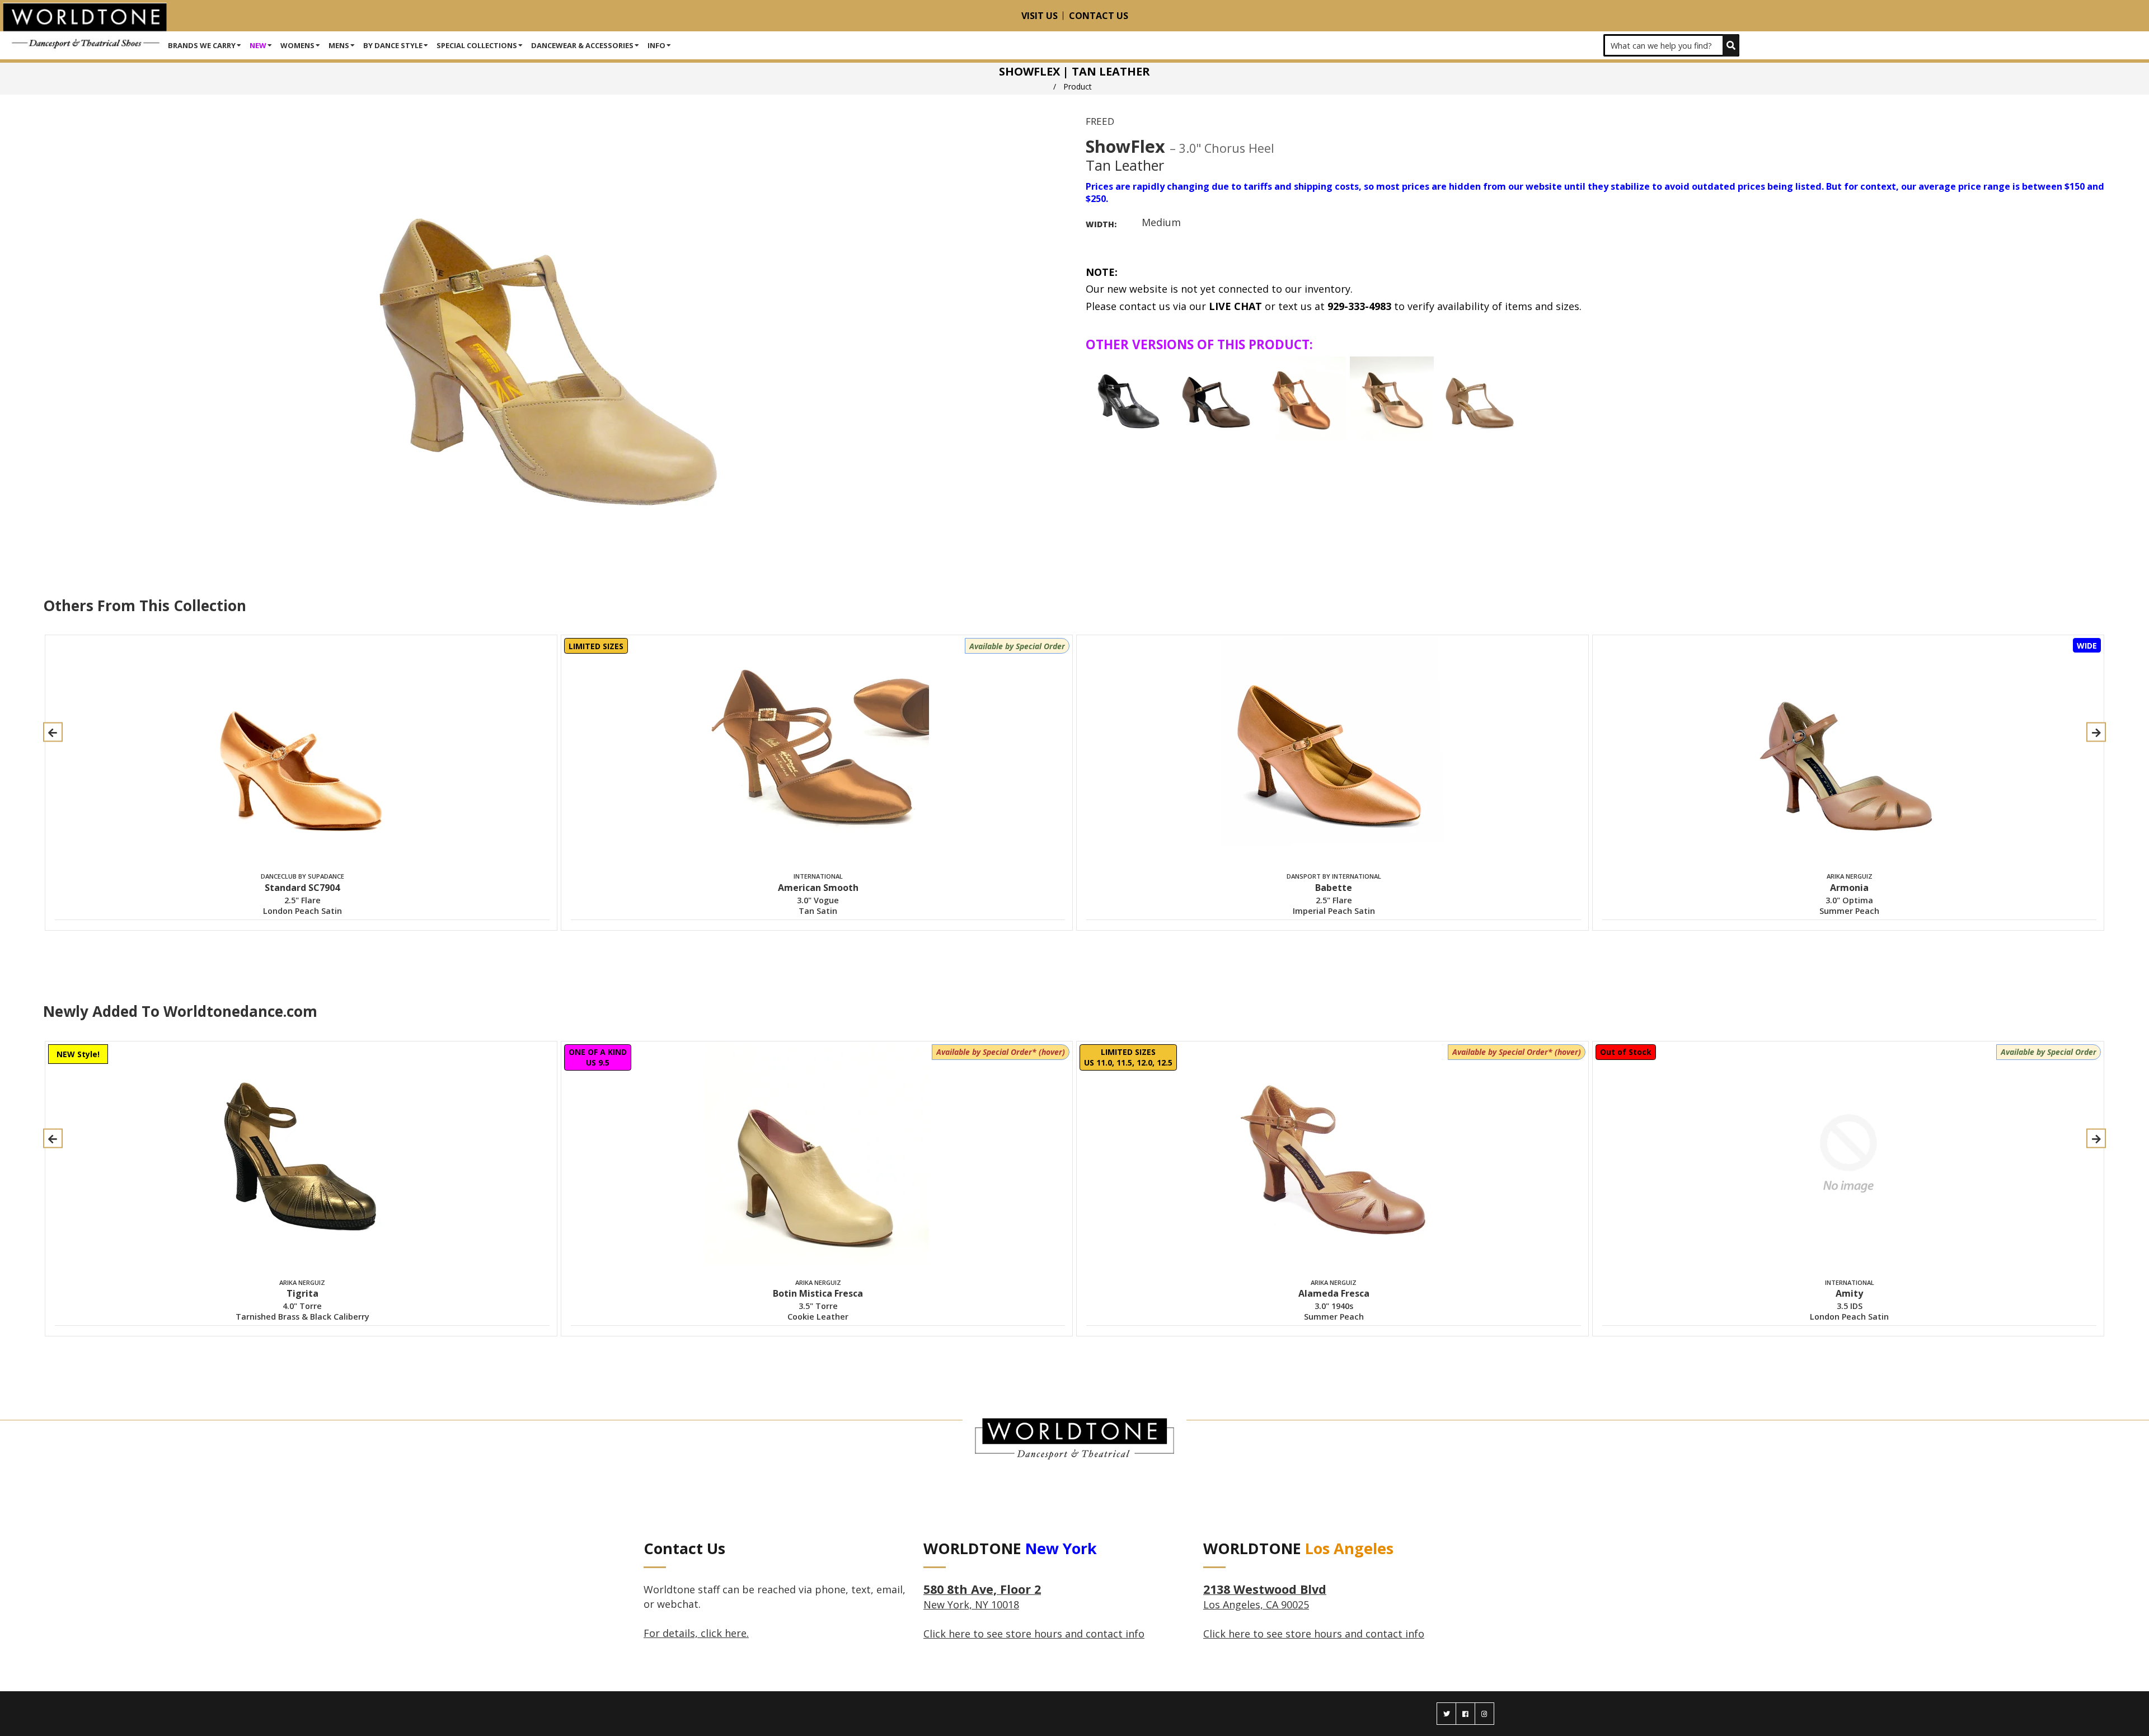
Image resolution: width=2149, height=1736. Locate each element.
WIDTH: (1101, 224)
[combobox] (1671, 45)
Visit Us (1040, 16)
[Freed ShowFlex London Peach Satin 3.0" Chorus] (1392, 398)
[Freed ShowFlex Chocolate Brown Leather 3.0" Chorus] (1216, 398)
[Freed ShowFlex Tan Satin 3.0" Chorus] (1304, 398)
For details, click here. (696, 1633)
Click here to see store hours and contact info (1034, 1634)
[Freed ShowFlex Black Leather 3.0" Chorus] (1128, 398)
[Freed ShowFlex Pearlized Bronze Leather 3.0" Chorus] (1480, 398)
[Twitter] (1446, 1714)
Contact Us (1099, 16)
